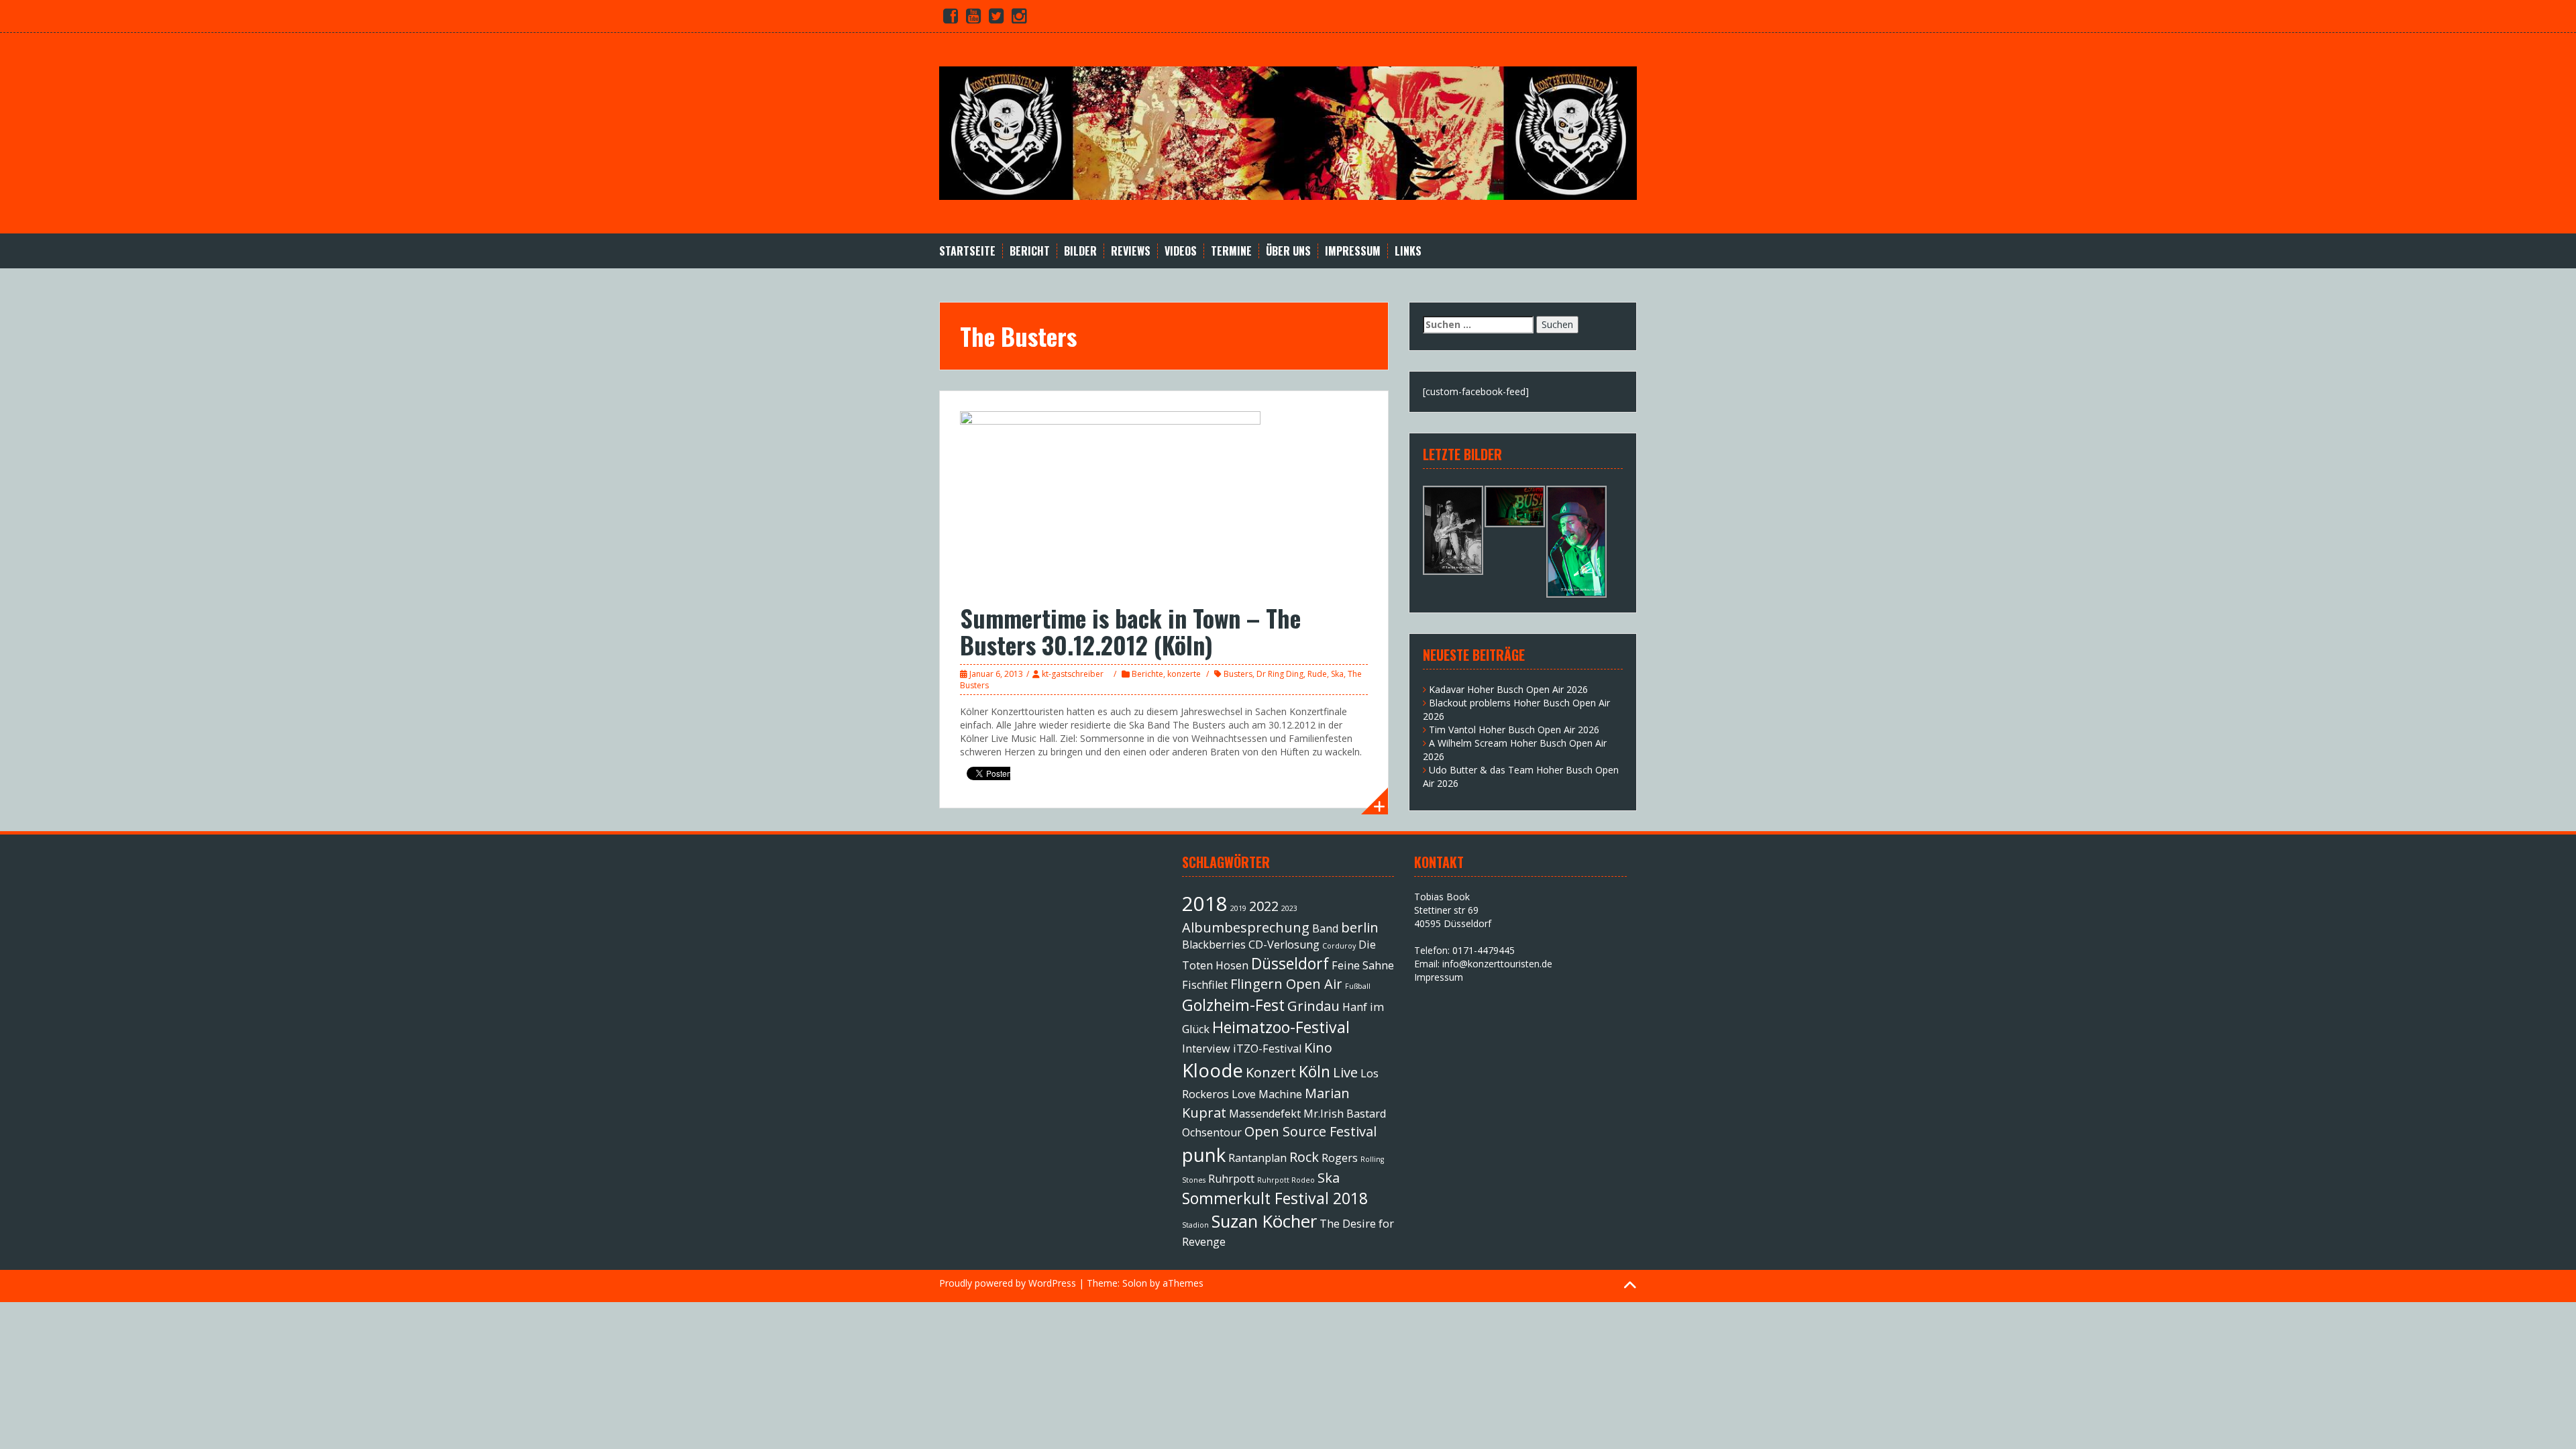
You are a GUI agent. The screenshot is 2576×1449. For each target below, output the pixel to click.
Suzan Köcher (1264, 1221)
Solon (1135, 1283)
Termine (1231, 251)
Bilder (1080, 251)
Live (1345, 1072)
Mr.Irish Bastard (1345, 1114)
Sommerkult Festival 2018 (1275, 1198)
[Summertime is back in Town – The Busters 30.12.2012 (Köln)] (1110, 500)
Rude (1317, 674)
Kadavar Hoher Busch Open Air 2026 (1508, 689)
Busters (1238, 674)
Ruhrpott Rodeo (1286, 1180)
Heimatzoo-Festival (1281, 1027)
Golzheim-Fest (1233, 1005)
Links (1408, 251)
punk (1204, 1155)
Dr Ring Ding (1280, 674)
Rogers (1340, 1158)
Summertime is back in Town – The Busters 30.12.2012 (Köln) (1130, 631)
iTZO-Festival (1267, 1049)
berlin (1360, 927)
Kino (1318, 1048)
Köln (1314, 1071)
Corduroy (1339, 946)
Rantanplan (1257, 1158)
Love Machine (1267, 1094)
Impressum (1353, 251)
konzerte (1184, 674)
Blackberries (1214, 945)
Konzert (1271, 1072)
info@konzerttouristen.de (1497, 964)
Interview (1206, 1049)
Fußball (1358, 986)
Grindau (1313, 1006)
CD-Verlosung (1284, 945)
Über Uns (1288, 251)
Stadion (1195, 1225)
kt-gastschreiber (1073, 674)
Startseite (967, 251)
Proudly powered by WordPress (1008, 1283)
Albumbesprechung (1246, 927)
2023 (1289, 908)
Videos (1181, 251)
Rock (1304, 1157)
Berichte (1147, 674)
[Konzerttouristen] (1288, 132)
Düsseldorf (1290, 963)
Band (1325, 928)
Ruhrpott (1231, 1179)
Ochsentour (1212, 1132)
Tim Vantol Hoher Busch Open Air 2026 (1514, 730)
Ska (1337, 674)
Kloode (1213, 1070)
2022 (1264, 906)
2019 (1238, 908)
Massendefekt (1265, 1114)
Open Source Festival (1310, 1131)
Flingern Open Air (1286, 984)
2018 (1205, 904)
